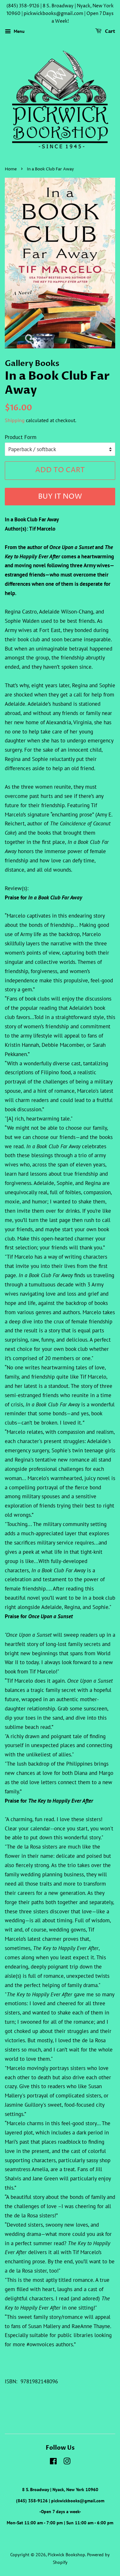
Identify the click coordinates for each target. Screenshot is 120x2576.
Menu (19, 32)
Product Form (21, 437)
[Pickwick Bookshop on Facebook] (53, 2462)
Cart (110, 32)
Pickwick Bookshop (66, 2554)
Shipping (15, 420)
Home (11, 169)
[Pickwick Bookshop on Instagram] (67, 2462)
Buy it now (60, 497)
